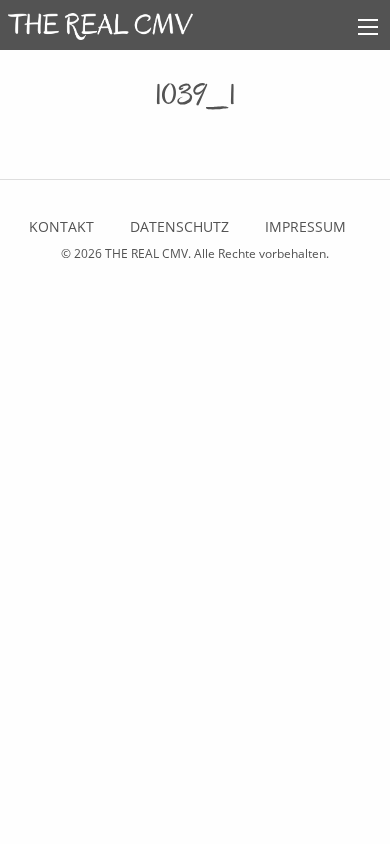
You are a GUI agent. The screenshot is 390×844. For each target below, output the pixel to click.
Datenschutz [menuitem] (179, 226)
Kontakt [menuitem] (61, 226)
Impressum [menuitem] (305, 226)
